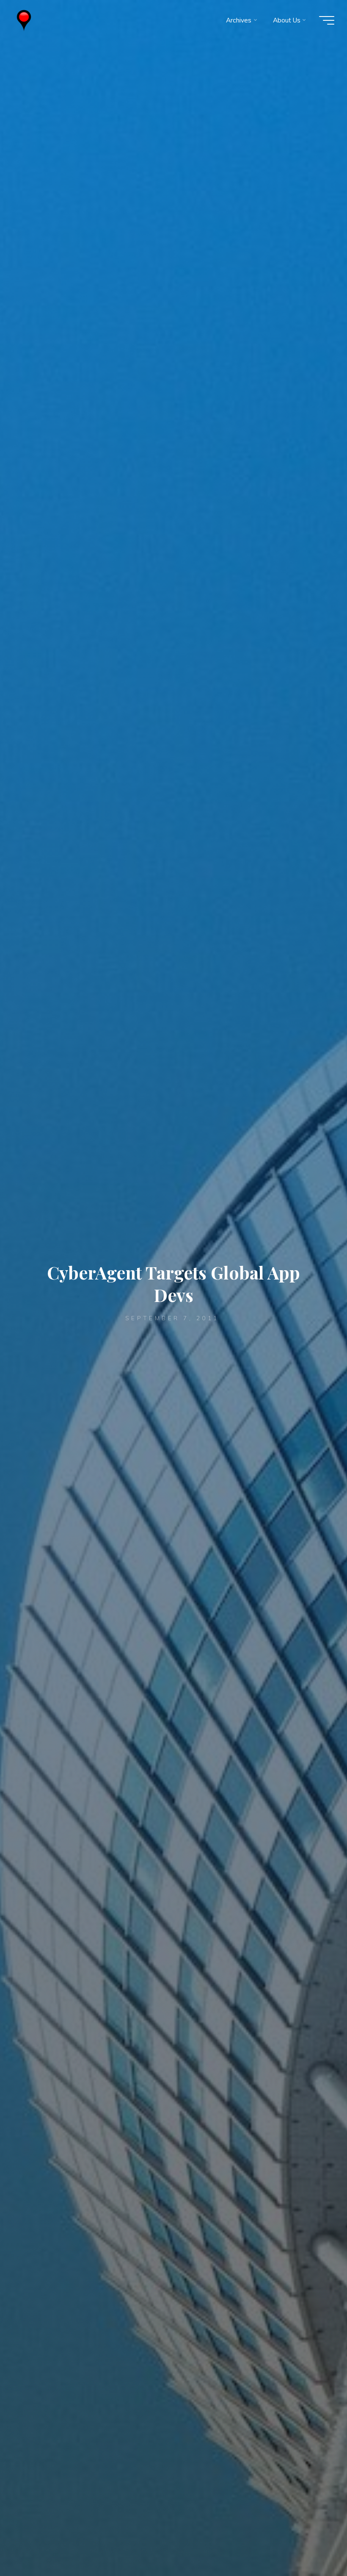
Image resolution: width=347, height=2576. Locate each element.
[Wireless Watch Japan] (24, 20)
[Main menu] (327, 20)
